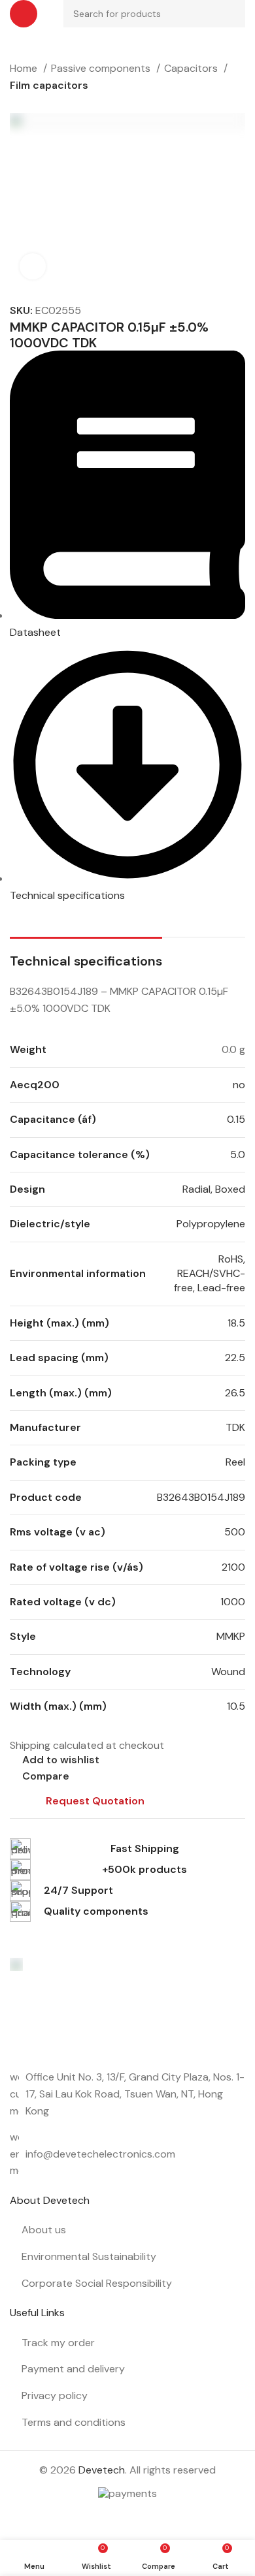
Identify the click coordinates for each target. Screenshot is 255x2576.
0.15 (236, 1119)
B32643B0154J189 (201, 1497)
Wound (228, 1672)
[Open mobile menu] (24, 14)
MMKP (231, 1636)
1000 (233, 1602)
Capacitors (192, 68)
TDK (235, 1427)
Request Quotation (95, 1801)
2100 (233, 1567)
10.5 (236, 1706)
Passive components (102, 68)
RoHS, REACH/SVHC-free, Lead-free (210, 1274)
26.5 (235, 1393)
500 (235, 1532)
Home (25, 68)
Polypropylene (211, 1224)
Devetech (102, 2470)
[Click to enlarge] (33, 266)
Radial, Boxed (214, 1189)
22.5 (235, 1358)
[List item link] (127, 2154)
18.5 (236, 1323)
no (239, 1085)
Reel (235, 1462)
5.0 (238, 1154)
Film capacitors (49, 85)
